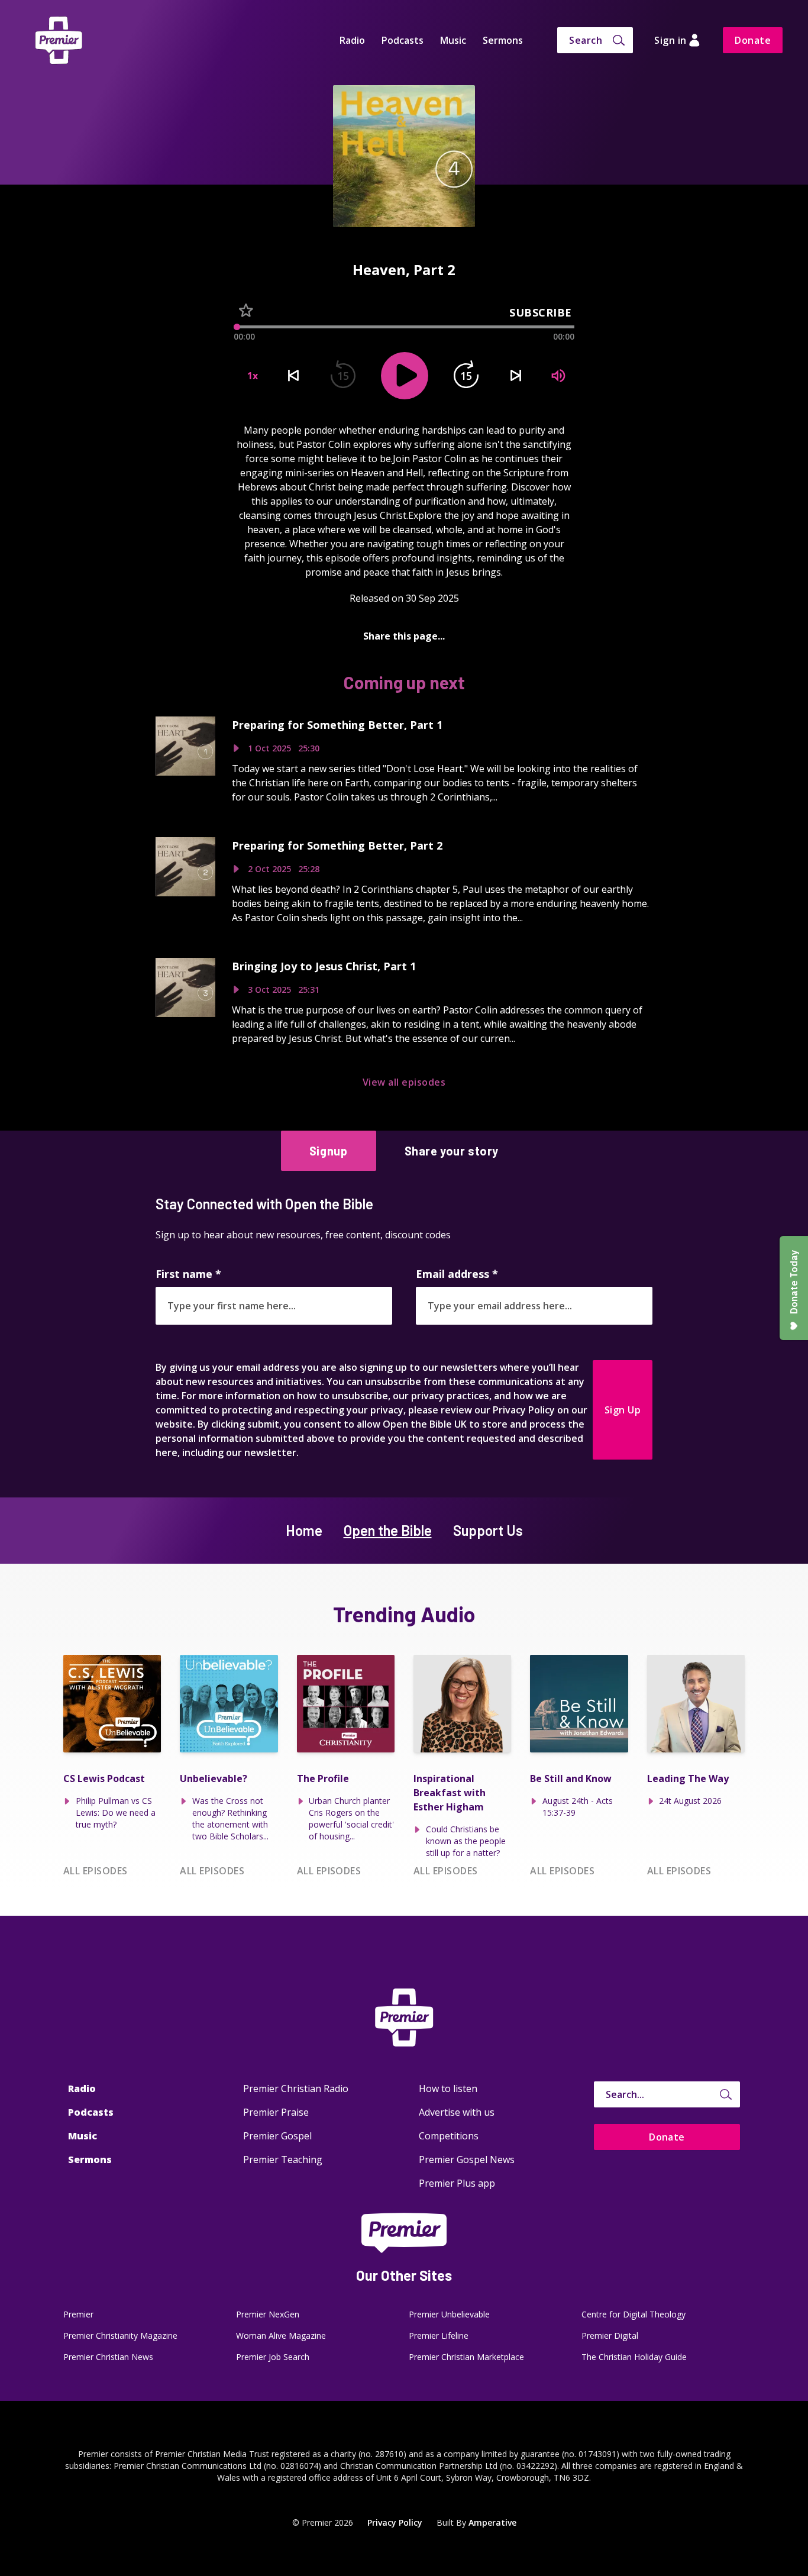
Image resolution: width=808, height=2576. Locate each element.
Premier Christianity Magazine (120, 2335)
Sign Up (623, 1410)
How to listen (448, 2088)
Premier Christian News (108, 2357)
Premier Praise (276, 2112)
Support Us (488, 1530)
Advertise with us (457, 2112)
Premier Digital (610, 2335)
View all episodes (404, 1082)
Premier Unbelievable (449, 2314)
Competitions (449, 2136)
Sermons (503, 40)
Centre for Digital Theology (634, 2314)
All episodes (96, 1871)
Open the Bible (388, 1530)
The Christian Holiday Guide (634, 2357)
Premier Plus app (457, 2183)
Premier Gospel (277, 2136)
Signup (329, 1151)
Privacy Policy (395, 2522)
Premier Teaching (283, 2159)
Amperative (492, 2522)
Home (304, 1530)
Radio (352, 40)
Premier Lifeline (439, 2335)
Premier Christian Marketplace (466, 2357)
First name (188, 1274)
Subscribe (541, 312)
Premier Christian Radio (296, 2088)
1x (253, 376)
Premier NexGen (268, 2314)
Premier (78, 2314)
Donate (753, 40)
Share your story (452, 1151)
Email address (457, 1274)
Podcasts (403, 40)
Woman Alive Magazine (281, 2335)
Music (453, 40)
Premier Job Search (273, 2357)
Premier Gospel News (467, 2159)
